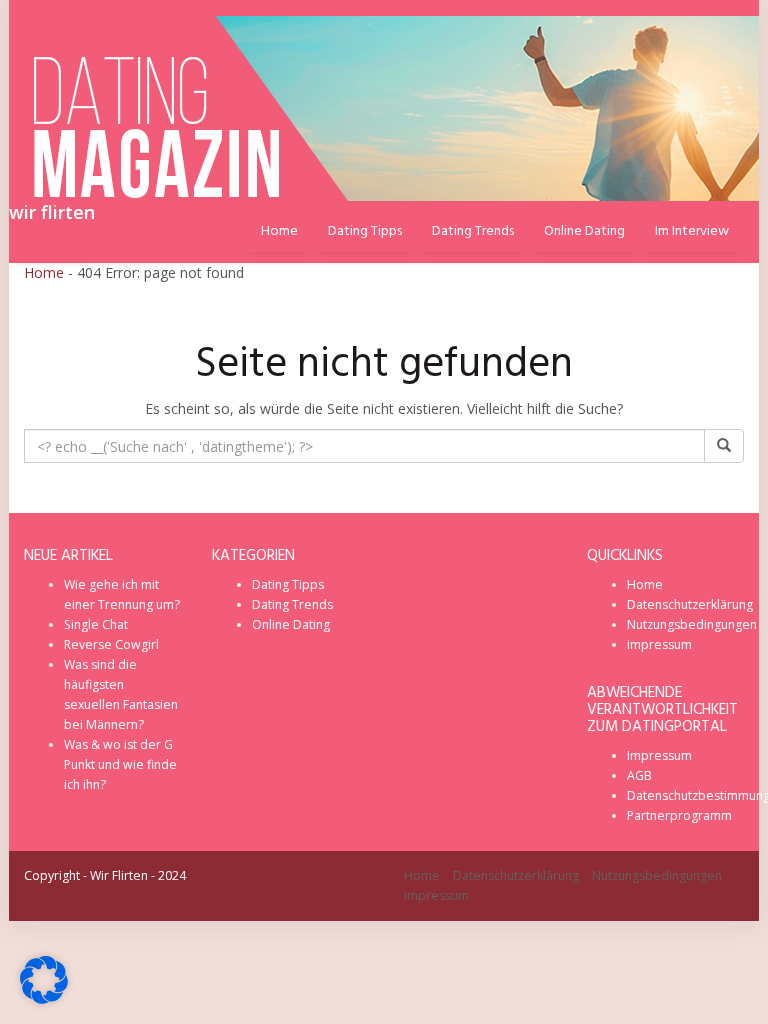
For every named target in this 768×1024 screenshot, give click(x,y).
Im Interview (692, 231)
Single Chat (96, 624)
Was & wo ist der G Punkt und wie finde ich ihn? (120, 764)
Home (44, 272)
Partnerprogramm (679, 815)
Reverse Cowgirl (111, 644)
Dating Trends (473, 231)
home (279, 231)
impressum (659, 644)
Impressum (659, 755)
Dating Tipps (365, 231)
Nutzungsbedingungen (692, 624)
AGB (639, 775)
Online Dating (584, 231)
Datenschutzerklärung (690, 604)
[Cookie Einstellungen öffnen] (44, 998)
